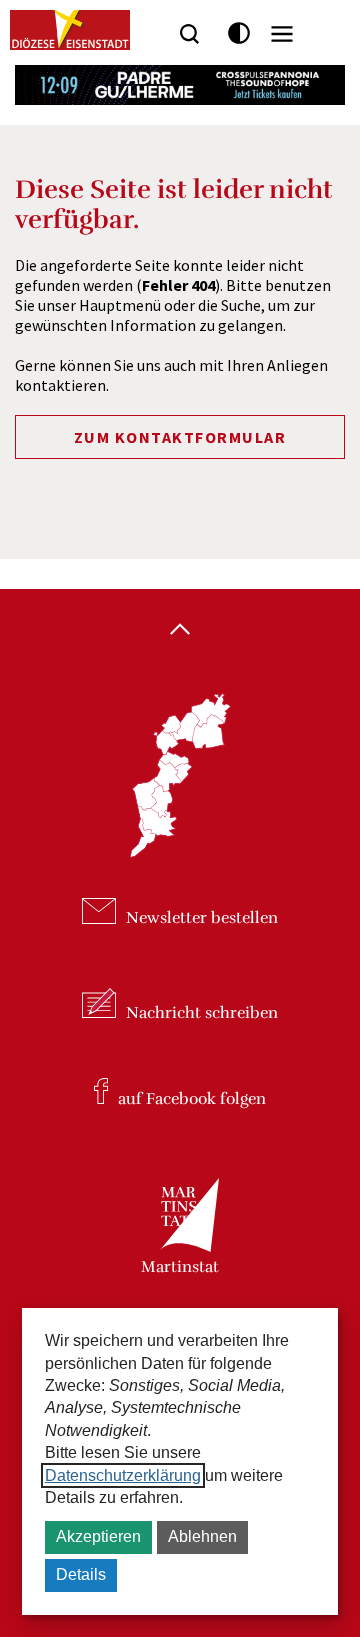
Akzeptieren (98, 1536)
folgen (192, 1099)
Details (81, 1574)
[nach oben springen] (180, 631)
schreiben (202, 1013)
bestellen (202, 919)
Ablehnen (202, 1536)
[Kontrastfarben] (239, 33)
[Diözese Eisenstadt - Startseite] (70, 30)
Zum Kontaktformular (180, 437)
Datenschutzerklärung (123, 1475)
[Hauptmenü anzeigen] (282, 34)
